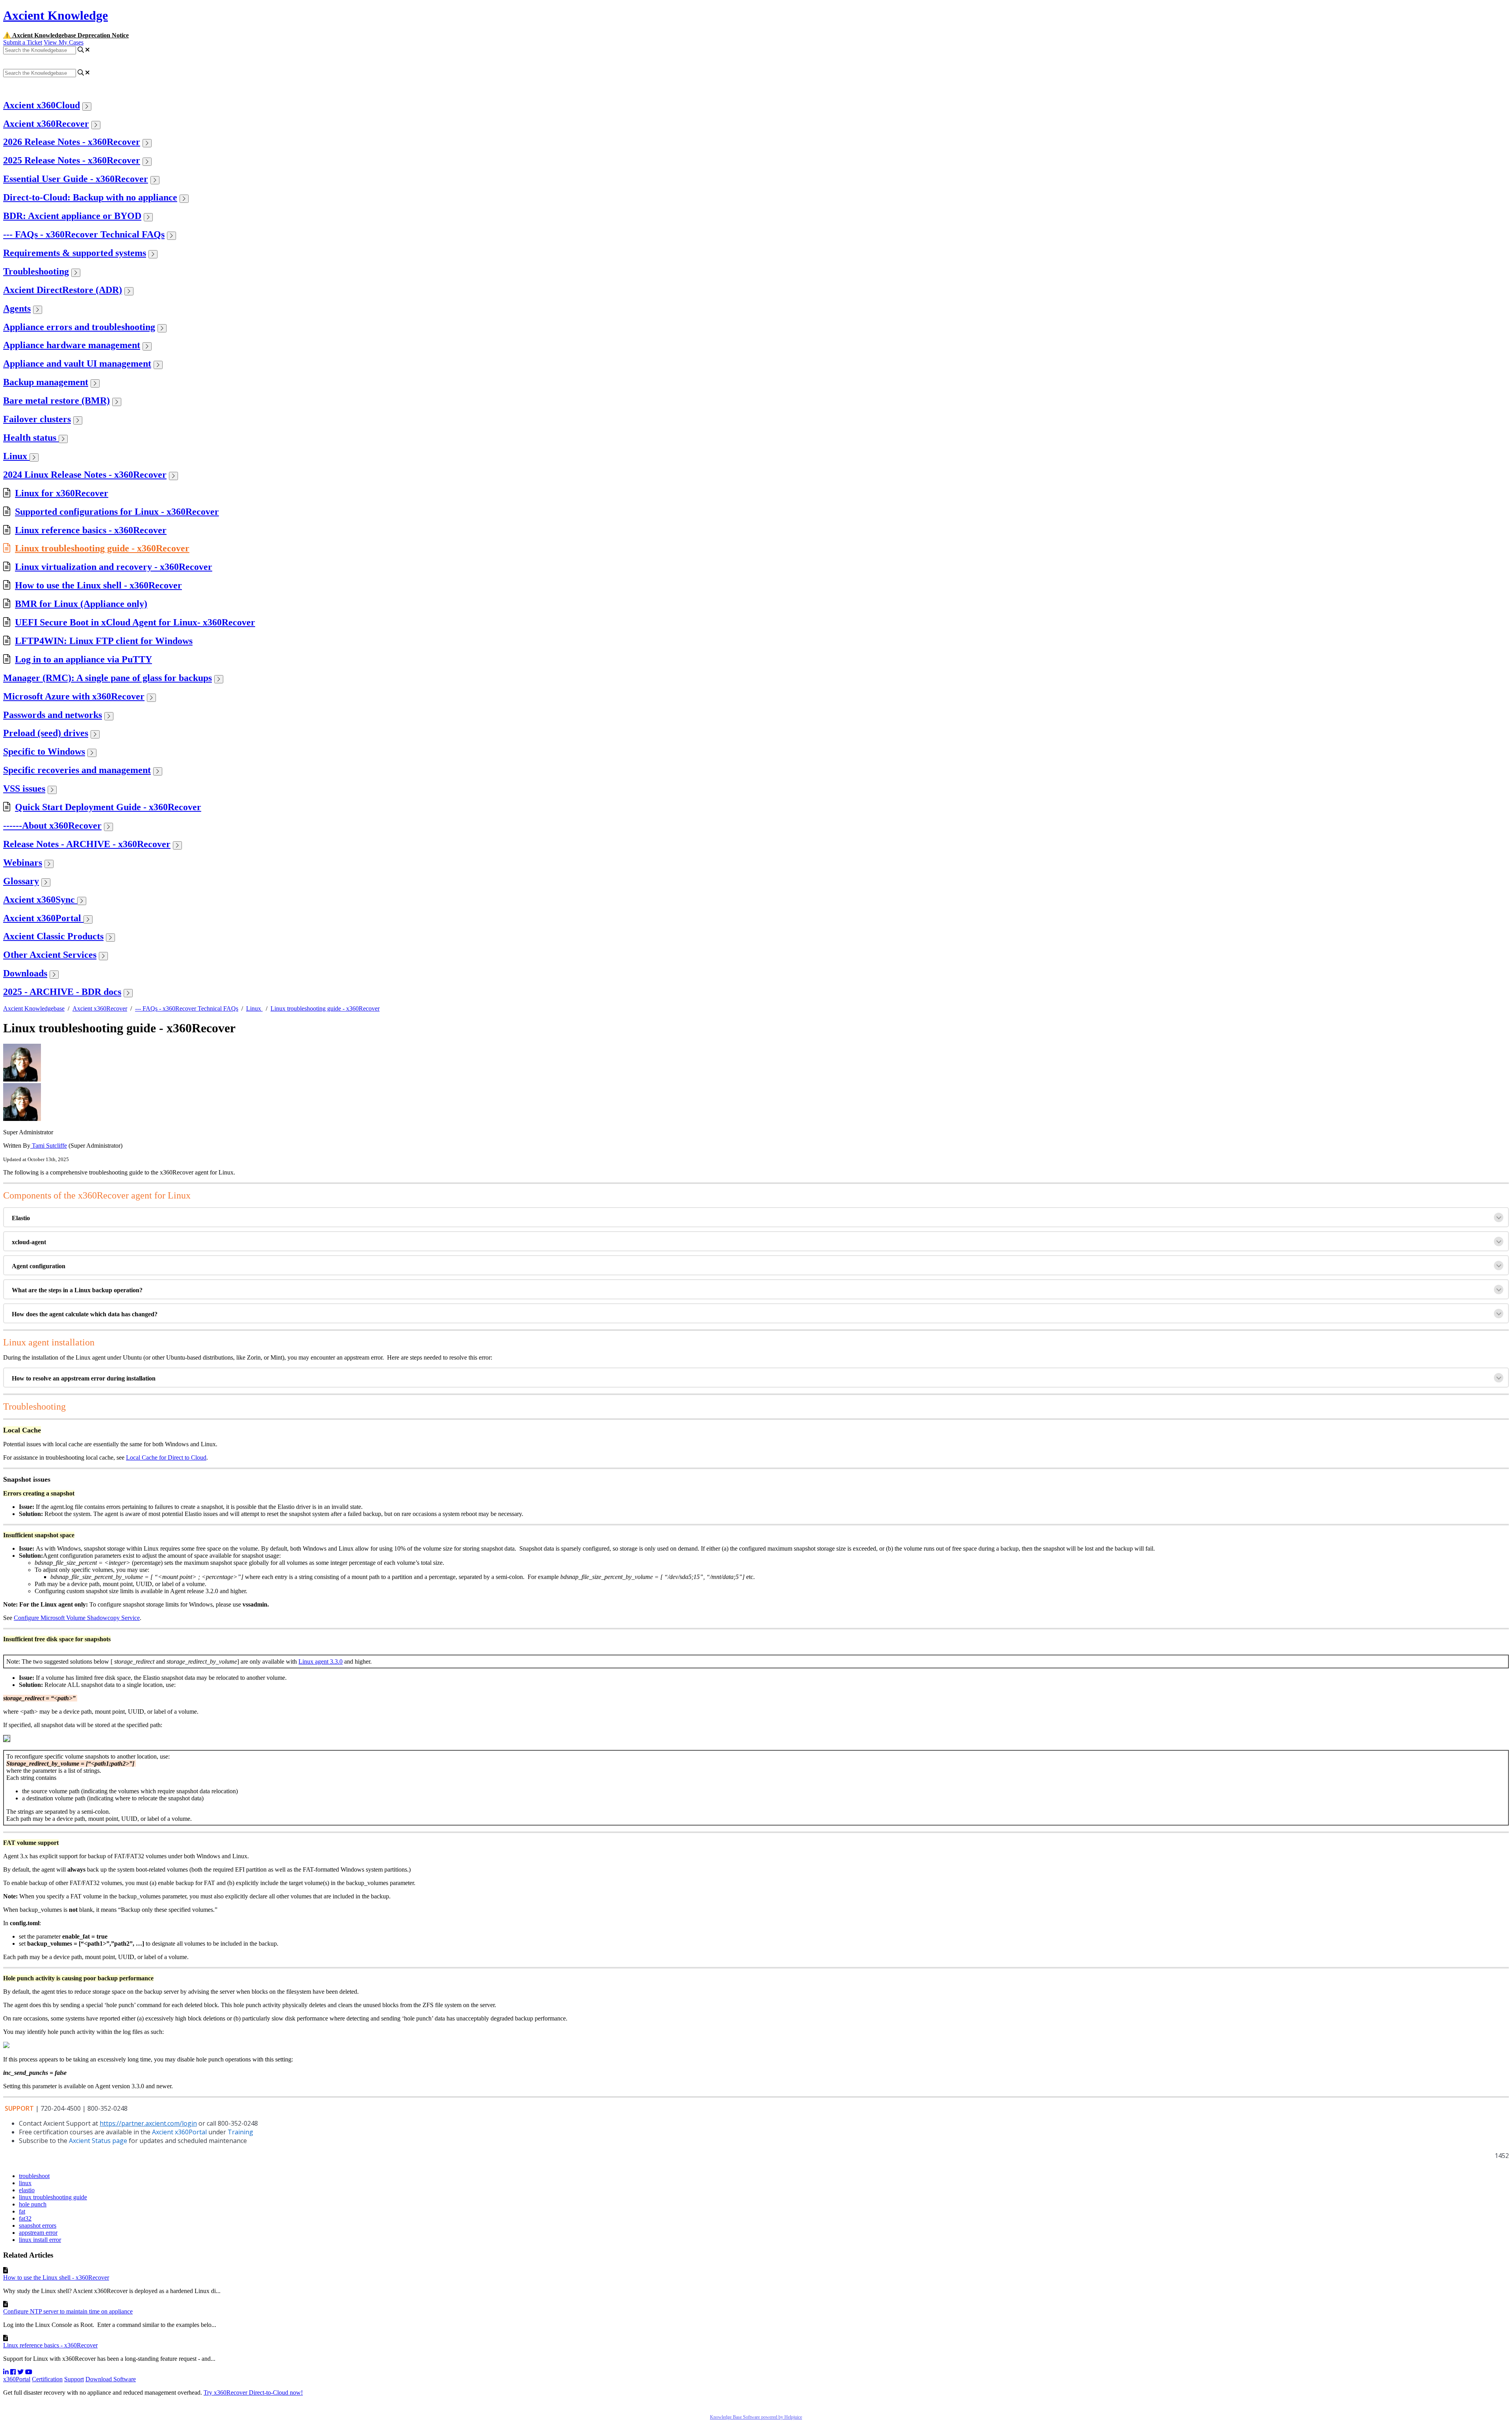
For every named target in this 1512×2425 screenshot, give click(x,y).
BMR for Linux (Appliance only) (81, 604)
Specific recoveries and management (77, 770)
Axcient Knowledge (56, 15)
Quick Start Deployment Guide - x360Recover (108, 807)
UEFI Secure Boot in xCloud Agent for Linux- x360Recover (135, 622)
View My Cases (64, 42)
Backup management (46, 382)
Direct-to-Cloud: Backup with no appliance (90, 197)
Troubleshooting (36, 271)
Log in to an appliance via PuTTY (83, 659)
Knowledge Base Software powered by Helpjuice (756, 2417)
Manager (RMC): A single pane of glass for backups (107, 678)
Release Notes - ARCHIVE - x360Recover (87, 844)
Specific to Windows (44, 751)
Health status (31, 438)
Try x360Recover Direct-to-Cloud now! (253, 2393)
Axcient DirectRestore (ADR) (63, 290)
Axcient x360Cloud (42, 105)
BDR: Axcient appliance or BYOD (72, 216)
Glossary (21, 881)
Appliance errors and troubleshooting (79, 327)
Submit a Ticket (23, 42)
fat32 (25, 2218)
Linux (16, 456)
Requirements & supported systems (75, 253)
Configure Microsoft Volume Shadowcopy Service (77, 1618)
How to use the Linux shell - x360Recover (98, 585)
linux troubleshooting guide (53, 2197)
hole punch (33, 2204)
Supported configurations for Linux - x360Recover (117, 512)
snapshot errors (38, 2226)
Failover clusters (37, 419)
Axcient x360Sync (40, 900)
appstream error (38, 2233)
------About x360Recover (52, 826)
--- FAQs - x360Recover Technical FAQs (84, 234)
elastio (27, 2190)
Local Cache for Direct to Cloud (166, 1457)
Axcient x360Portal (43, 918)
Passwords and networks (53, 715)
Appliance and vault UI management (77, 364)
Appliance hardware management (72, 345)
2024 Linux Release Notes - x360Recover (85, 475)
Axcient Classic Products (53, 936)
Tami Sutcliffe (49, 1146)
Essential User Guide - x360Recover (76, 179)
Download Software (111, 2379)
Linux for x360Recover (62, 493)
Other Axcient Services (50, 955)
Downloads (25, 973)
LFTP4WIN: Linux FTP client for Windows (104, 641)
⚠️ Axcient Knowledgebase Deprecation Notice (66, 35)
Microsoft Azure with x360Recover (74, 696)
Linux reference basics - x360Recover (91, 530)
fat (22, 2211)
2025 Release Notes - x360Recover (72, 160)
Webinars (23, 863)
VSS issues (24, 789)
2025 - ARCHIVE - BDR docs (62, 992)
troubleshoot (34, 2176)
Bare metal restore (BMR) (57, 401)
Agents (17, 308)
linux (25, 2183)
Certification (47, 2379)
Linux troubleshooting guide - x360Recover (102, 548)
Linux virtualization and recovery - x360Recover (114, 567)
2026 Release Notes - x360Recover (72, 142)
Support (74, 2379)
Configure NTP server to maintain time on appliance (68, 2311)
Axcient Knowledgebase (34, 1008)
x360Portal (17, 2379)
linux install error (40, 2240)
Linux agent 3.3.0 (321, 1662)
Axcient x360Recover (46, 124)
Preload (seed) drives (46, 733)
